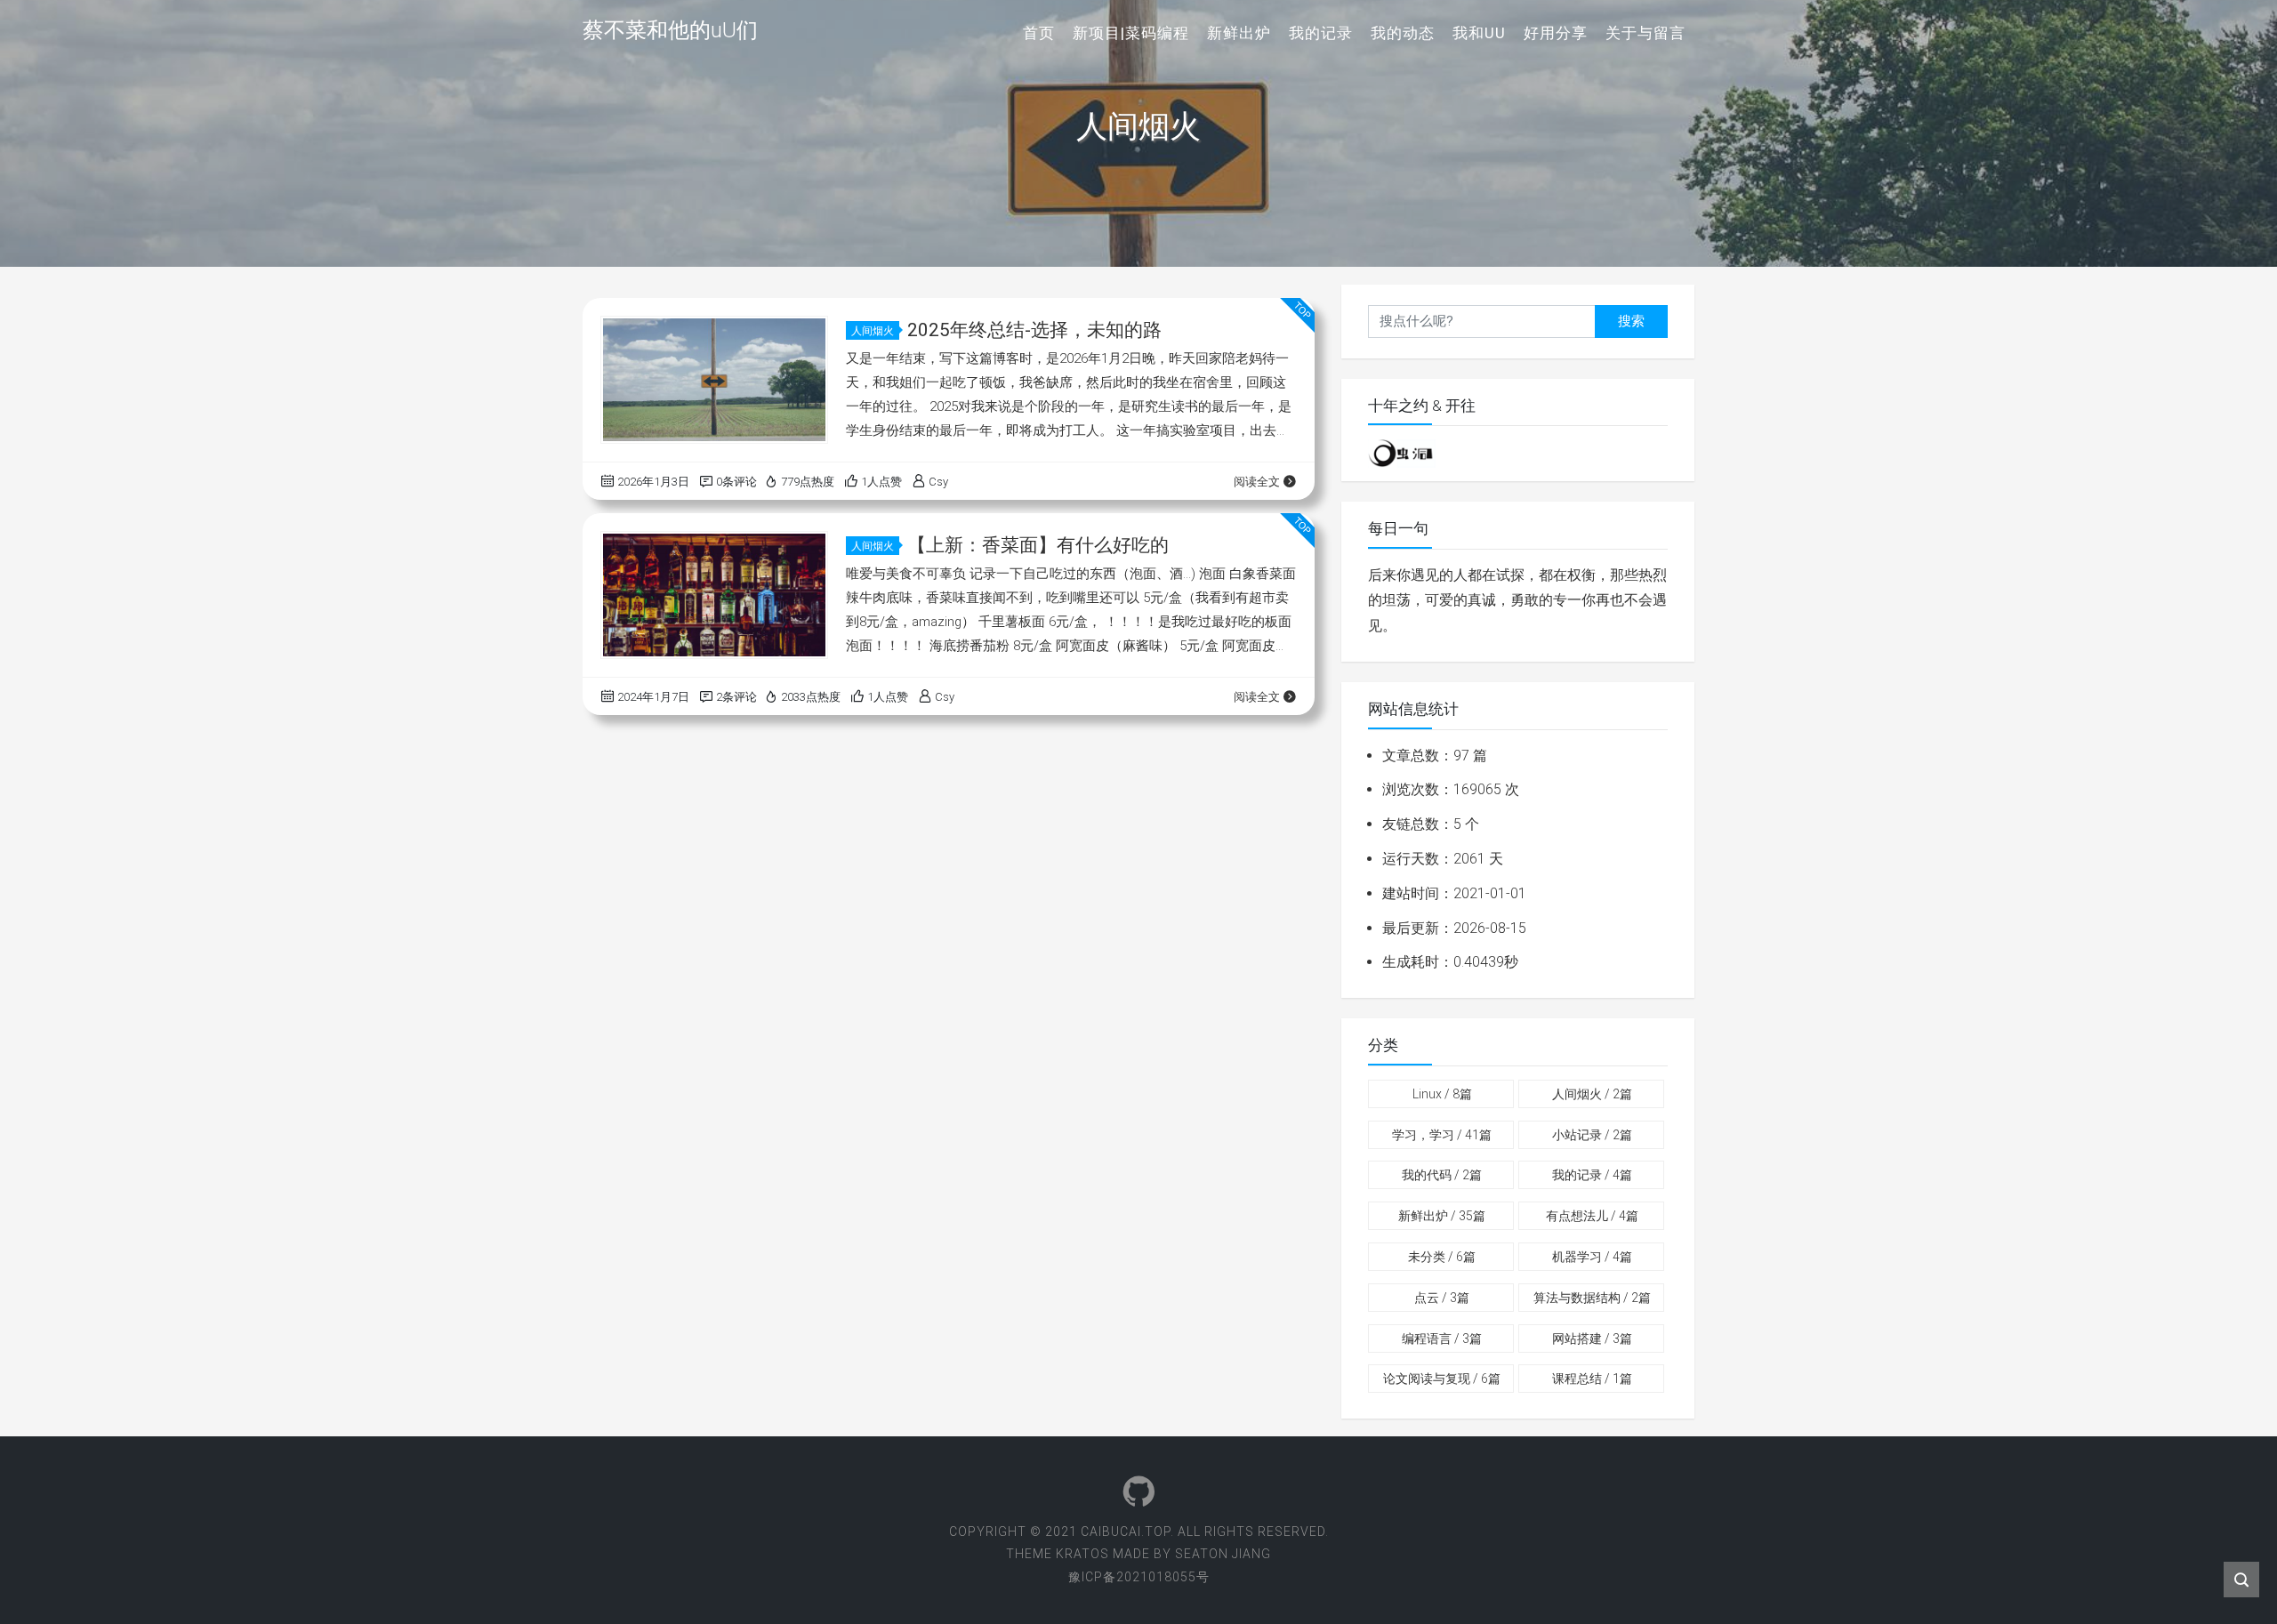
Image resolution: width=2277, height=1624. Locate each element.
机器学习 (1592, 1257)
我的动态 (1403, 33)
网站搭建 (1592, 1339)
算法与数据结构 (1592, 1298)
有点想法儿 (1592, 1216)
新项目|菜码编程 (1131, 33)
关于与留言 (1645, 33)
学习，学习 (1442, 1135)
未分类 (1442, 1257)
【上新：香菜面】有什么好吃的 (1038, 545)
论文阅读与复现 (1442, 1379)
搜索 (1631, 321)
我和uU (1479, 33)
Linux (1442, 1094)
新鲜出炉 (1239, 33)
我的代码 (1442, 1175)
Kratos (1082, 1554)
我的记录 (1321, 33)
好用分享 (1556, 33)
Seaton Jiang (1223, 1554)
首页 (1039, 33)
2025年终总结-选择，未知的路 (1034, 330)
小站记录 (1592, 1135)
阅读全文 (1257, 482)
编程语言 (1442, 1339)
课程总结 (1592, 1379)
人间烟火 (873, 331)
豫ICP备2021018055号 (1139, 1577)
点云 (1442, 1298)
